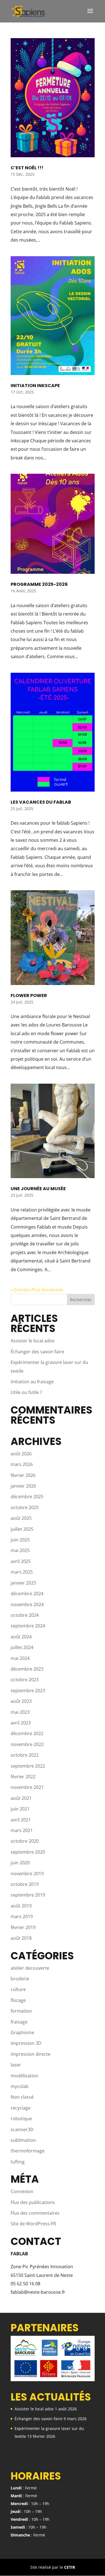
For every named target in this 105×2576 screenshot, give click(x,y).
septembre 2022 (28, 1766)
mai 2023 (20, 1712)
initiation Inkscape (35, 386)
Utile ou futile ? (26, 1392)
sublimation (23, 2140)
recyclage (21, 2108)
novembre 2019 (27, 1874)
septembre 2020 (28, 1852)
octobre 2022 (25, 1755)
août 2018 (21, 1938)
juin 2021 (20, 1809)
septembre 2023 (28, 1691)
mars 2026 (22, 1464)
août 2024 (21, 1637)
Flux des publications (33, 2202)
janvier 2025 (23, 1583)
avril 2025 (21, 1561)
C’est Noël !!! (27, 168)
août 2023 (21, 1701)
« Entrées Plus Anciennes (37, 1290)
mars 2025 (22, 1572)
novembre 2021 (27, 1787)
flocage (18, 2000)
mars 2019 (22, 1916)
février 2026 (23, 1475)
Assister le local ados (33, 1341)
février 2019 (23, 1927)
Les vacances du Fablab (41, 802)
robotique (21, 2119)
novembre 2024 (27, 1604)
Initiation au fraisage (32, 1382)
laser (16, 2065)
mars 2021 (22, 1830)
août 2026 (21, 1454)
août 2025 (21, 1518)
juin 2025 (20, 1540)
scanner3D (22, 2129)
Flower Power (29, 996)
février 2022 (23, 1777)
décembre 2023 (27, 1669)
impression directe (31, 2054)
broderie (20, 1979)
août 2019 (21, 1906)
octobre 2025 (25, 1507)
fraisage (19, 2022)
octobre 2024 (25, 1615)
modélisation (25, 2076)
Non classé (22, 2097)
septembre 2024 (28, 1626)
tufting (18, 2162)
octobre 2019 (25, 1884)
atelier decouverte (30, 1968)
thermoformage (28, 2151)
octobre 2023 (25, 1680)
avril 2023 (21, 1723)
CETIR (70, 2567)
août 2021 (21, 1798)
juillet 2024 (22, 1647)
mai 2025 (20, 1550)
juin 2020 (20, 1863)
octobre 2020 (25, 1841)
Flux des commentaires (35, 2213)
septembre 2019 (28, 1895)
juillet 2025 (22, 1529)
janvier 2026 (23, 1486)
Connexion (22, 2191)
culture (18, 1989)
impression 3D (26, 2043)
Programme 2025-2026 (39, 584)
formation (21, 2011)
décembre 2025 (27, 1497)
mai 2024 (20, 1658)
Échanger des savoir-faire (37, 1352)
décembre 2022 (27, 1733)
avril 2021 (21, 1820)
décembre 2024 (27, 1594)
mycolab (20, 2086)
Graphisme (22, 2032)
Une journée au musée (38, 1189)
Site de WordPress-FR (33, 2224)
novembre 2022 (27, 1744)
